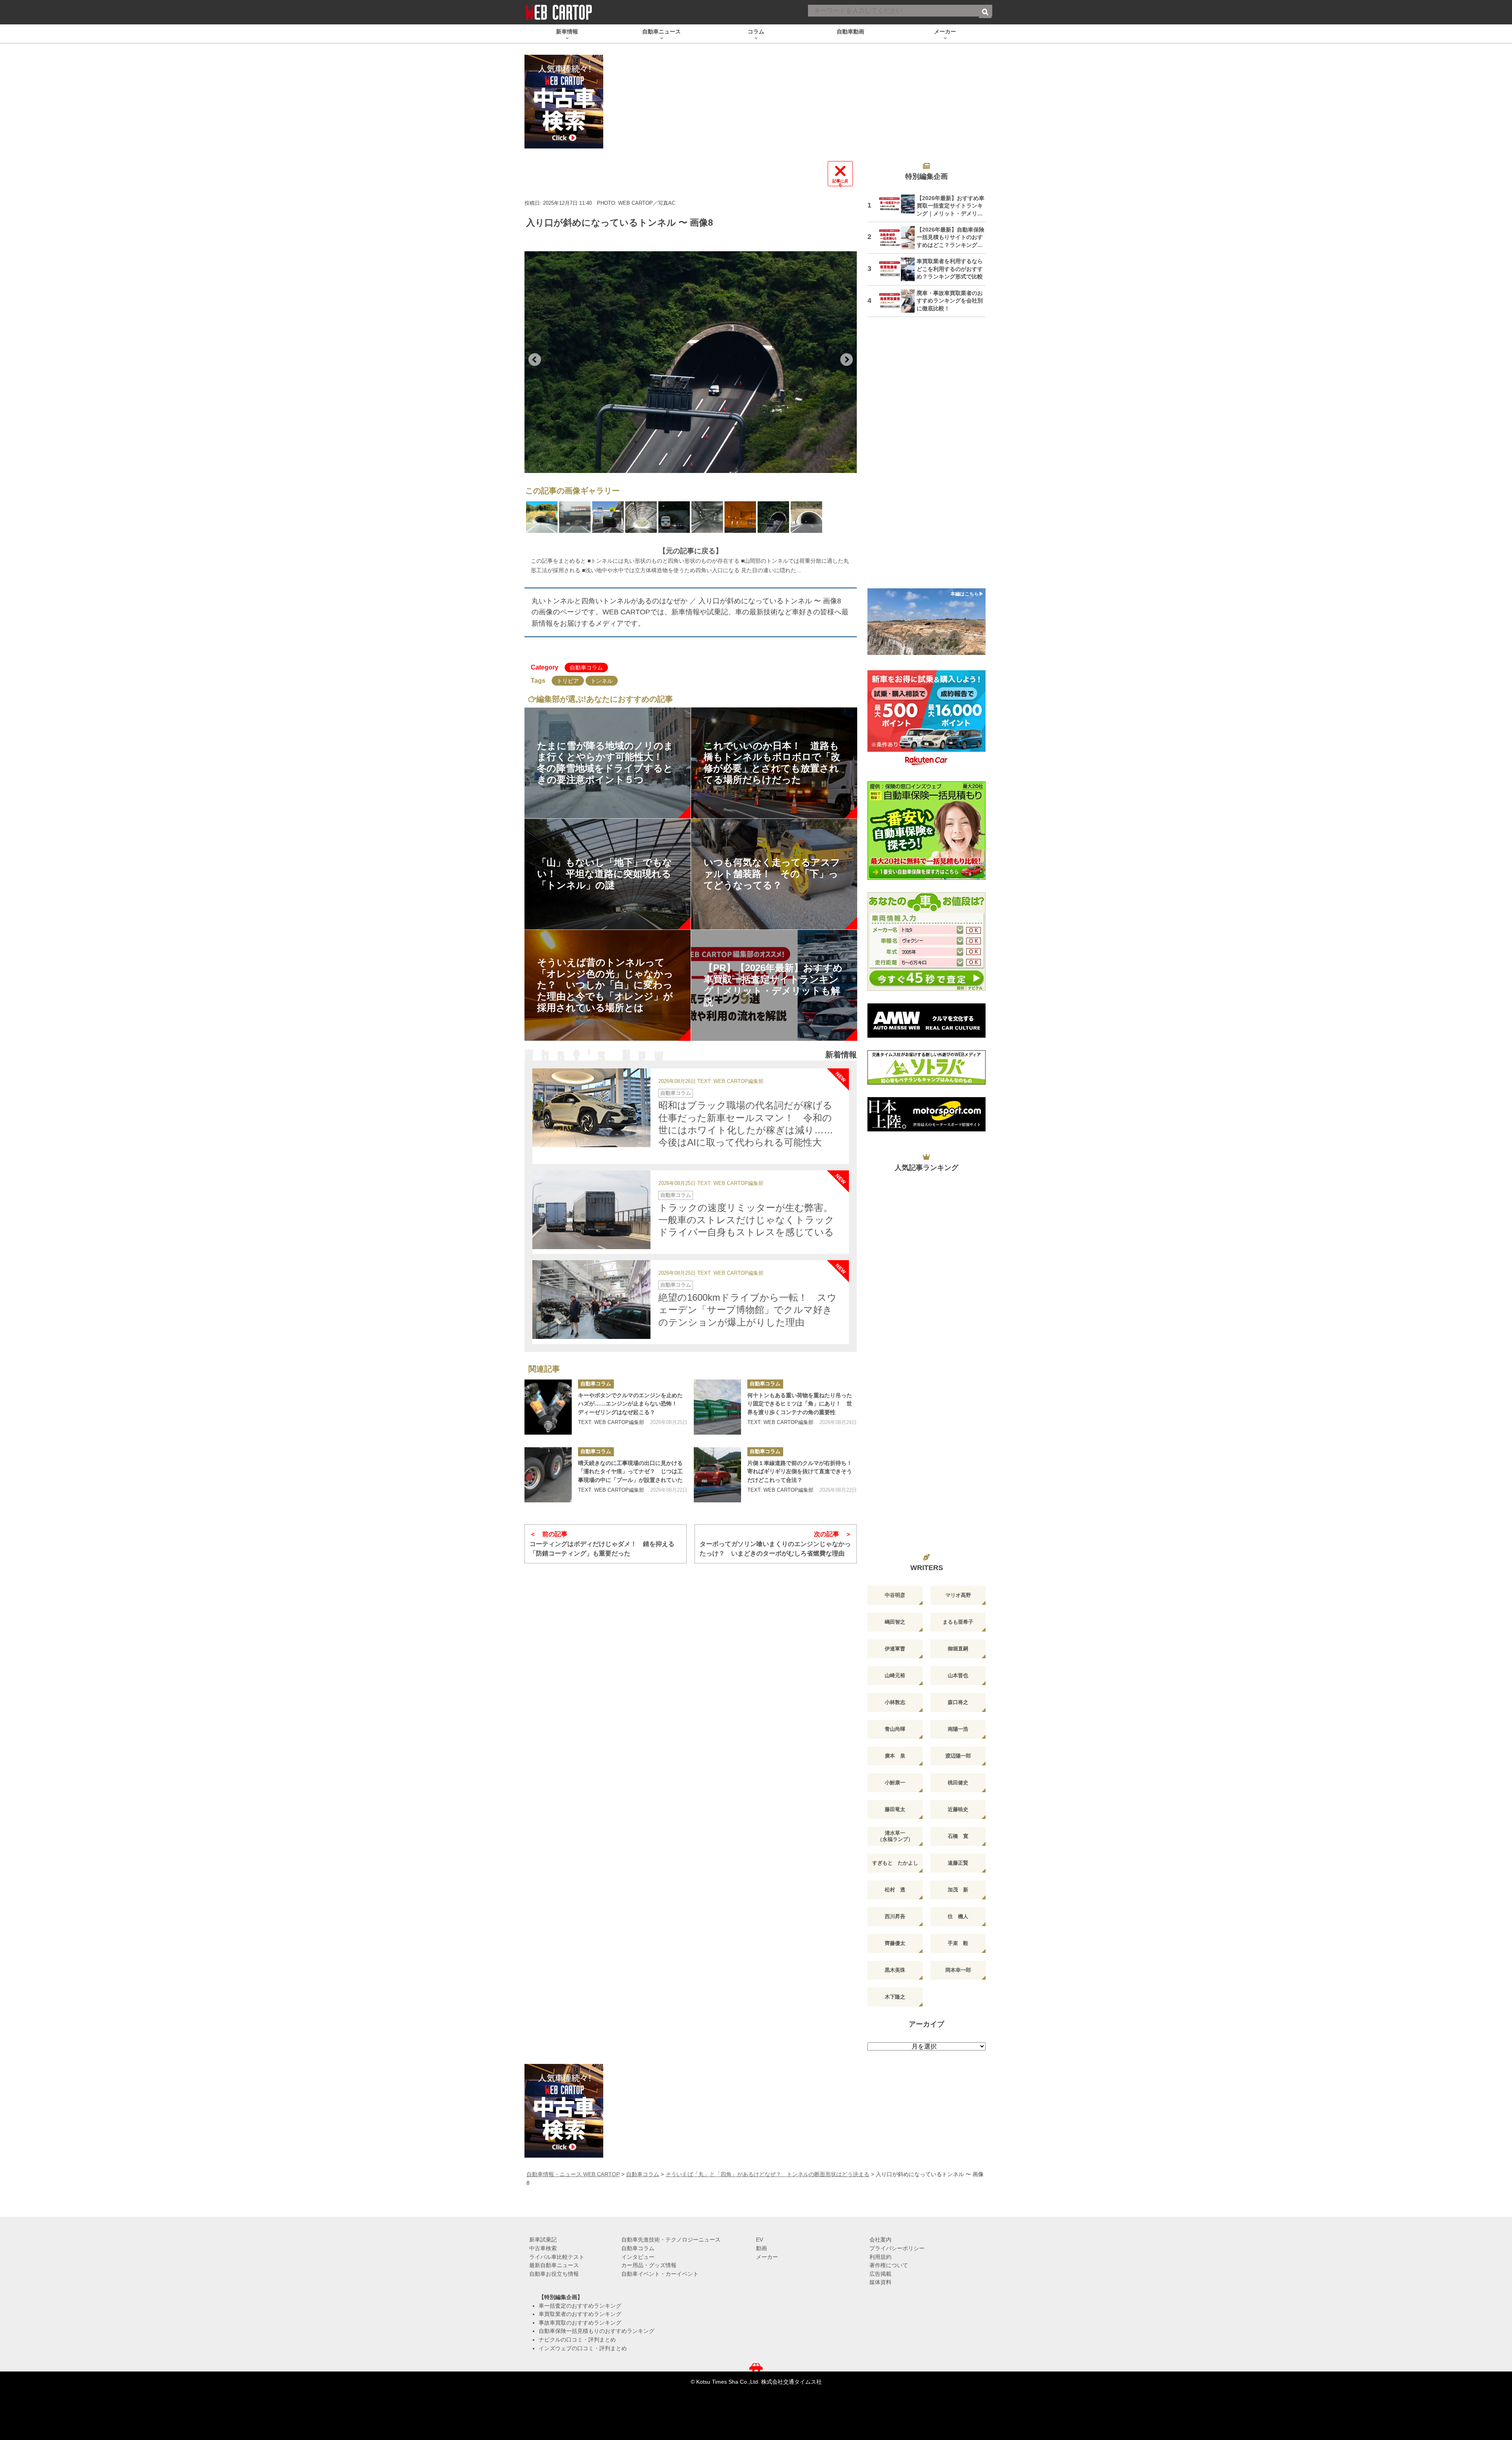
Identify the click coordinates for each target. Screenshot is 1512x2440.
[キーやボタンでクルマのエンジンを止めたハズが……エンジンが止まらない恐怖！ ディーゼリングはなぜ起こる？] (548, 1407)
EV (760, 2240)
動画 (762, 2248)
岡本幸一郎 (958, 1970)
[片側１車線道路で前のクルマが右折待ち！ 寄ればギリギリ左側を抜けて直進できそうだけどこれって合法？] (717, 1475)
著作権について (889, 2265)
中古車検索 (543, 2248)
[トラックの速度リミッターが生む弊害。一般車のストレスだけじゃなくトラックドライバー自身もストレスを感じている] (591, 1210)
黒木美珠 (895, 1970)
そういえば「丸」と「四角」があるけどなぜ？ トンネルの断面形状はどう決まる (767, 2174)
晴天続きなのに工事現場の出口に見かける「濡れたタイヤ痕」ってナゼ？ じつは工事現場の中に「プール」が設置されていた (630, 1471)
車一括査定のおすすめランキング (580, 2306)
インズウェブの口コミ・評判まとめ (583, 2348)
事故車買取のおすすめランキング (580, 2323)
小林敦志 (895, 1702)
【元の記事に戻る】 (691, 551)
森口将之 (958, 1702)
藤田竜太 (895, 1809)
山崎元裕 (895, 1675)
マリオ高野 (958, 1595)
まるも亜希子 (958, 1622)
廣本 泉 (895, 1756)
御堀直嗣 (958, 1649)
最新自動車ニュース (554, 2265)
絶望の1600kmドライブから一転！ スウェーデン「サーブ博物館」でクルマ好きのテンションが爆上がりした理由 (748, 1310)
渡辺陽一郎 (958, 1756)
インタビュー (638, 2257)
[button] (535, 360)
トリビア (568, 681)
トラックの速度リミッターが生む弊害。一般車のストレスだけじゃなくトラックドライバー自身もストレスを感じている (746, 1220)
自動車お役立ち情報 (554, 2274)
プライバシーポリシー (897, 2248)
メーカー (767, 2257)
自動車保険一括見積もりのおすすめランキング (597, 2331)
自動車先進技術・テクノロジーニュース (671, 2240)
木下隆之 (895, 1997)
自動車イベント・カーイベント (660, 2274)
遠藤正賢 (958, 1863)
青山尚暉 (895, 1729)
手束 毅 (958, 1943)
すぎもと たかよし (895, 1863)
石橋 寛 (958, 1836)
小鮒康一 (895, 1783)
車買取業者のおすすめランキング (580, 2314)
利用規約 (880, 2257)
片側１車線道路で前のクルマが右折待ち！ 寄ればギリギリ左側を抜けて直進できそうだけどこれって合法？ (802, 1471)
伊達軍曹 (895, 1649)
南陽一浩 (958, 1729)
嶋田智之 (895, 1622)
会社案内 (880, 2240)
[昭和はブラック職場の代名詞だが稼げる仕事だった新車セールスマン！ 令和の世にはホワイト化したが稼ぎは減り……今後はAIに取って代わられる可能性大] (591, 1108)
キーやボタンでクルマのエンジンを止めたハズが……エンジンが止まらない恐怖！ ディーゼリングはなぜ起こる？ (630, 1404)
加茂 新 (958, 1890)
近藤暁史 (958, 1809)
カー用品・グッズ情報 (649, 2265)
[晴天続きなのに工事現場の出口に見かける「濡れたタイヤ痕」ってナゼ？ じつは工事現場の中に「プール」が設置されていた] (548, 1475)
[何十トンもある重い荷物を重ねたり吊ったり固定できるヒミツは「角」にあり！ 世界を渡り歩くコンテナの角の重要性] (717, 1407)
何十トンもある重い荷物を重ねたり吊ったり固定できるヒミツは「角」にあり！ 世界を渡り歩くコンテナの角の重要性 (800, 1404)
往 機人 (958, 1916)
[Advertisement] (926, 458)
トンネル (602, 681)
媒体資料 (880, 2282)
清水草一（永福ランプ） (895, 1836)
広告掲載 (880, 2274)
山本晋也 (958, 1675)
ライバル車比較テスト (557, 2257)
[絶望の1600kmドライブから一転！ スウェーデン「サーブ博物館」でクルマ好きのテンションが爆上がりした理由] (591, 1300)
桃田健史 (958, 1783)
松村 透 (895, 1890)
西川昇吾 (895, 1916)
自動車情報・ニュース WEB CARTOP (573, 2174)
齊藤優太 (895, 1943)
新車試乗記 (543, 2240)
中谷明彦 (895, 1595)
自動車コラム (586, 667)
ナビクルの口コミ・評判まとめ (577, 2340)
